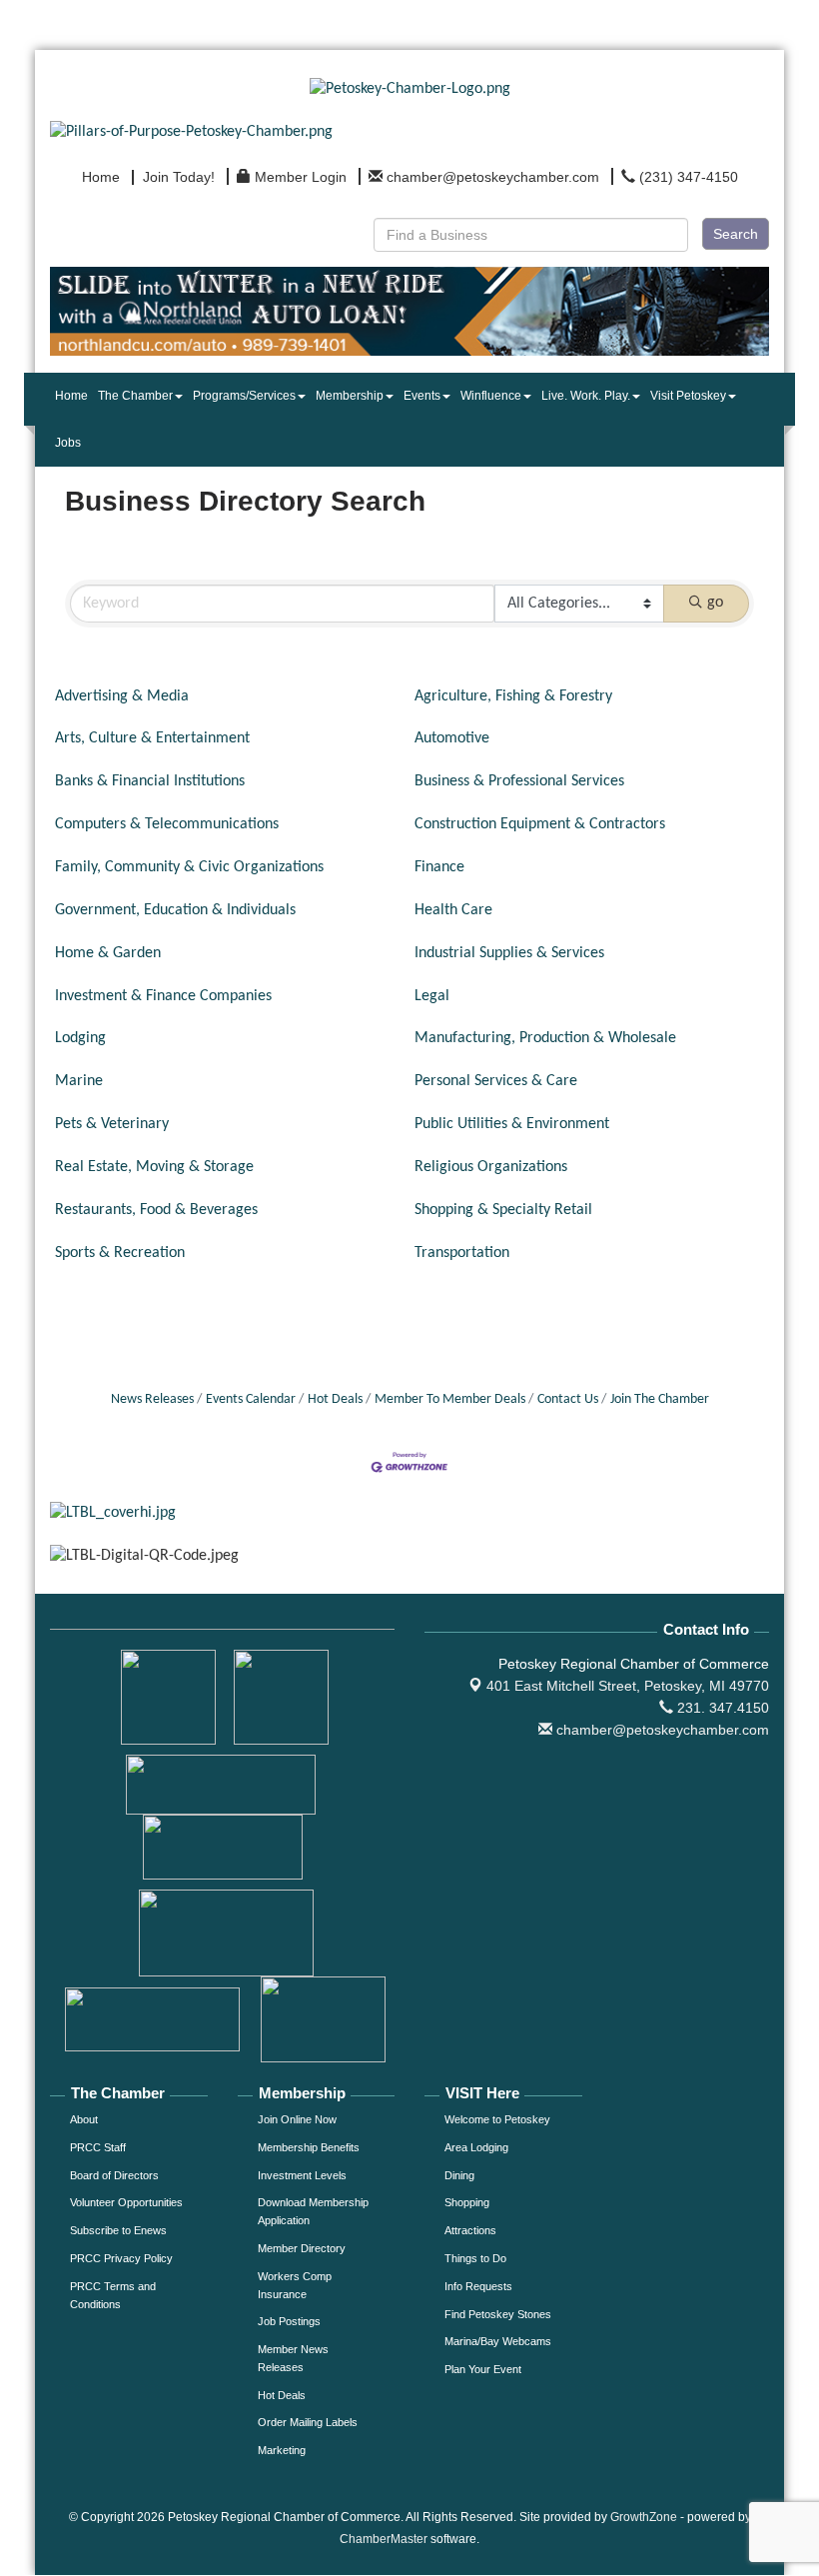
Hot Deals (335, 1399)
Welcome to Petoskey (497, 2119)
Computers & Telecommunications (167, 824)
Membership (350, 396)
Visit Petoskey (688, 396)
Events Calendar (251, 1399)
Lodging (80, 1038)
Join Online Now (297, 2119)
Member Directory (302, 2248)
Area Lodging (476, 2147)
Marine (79, 1081)
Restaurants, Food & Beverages (156, 1210)
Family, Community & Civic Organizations (189, 867)
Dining (459, 2175)
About (84, 2119)
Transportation (462, 1253)
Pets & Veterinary (112, 1124)
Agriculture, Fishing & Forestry (513, 696)
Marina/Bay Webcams (498, 2341)
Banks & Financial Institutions (150, 781)
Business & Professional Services (519, 781)
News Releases (152, 1399)
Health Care (453, 910)
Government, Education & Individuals (175, 910)
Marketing (282, 2450)
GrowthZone (644, 2517)
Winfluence (491, 396)
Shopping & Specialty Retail (503, 1210)
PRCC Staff (98, 2147)
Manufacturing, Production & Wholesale (545, 1038)
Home (71, 396)
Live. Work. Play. (586, 396)
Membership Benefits (309, 2147)
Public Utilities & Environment (512, 1124)
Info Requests (478, 2286)
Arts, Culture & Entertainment (152, 738)
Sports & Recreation (120, 1253)
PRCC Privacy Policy (121, 2258)
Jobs (68, 443)
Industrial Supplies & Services (509, 953)
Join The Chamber (660, 1399)
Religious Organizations (491, 1167)
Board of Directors (114, 2175)
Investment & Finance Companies (163, 996)
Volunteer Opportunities (126, 2202)
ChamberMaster (384, 2539)
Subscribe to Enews (118, 2230)
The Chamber (135, 396)
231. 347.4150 (721, 1708)
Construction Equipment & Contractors (540, 824)
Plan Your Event (483, 2369)
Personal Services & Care (496, 1081)
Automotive (452, 738)
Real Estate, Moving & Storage (154, 1167)
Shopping (467, 2202)
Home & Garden (108, 953)
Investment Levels (302, 2175)
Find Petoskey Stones (498, 2314)
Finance (439, 867)
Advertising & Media (122, 696)
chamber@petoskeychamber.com (661, 1730)
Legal (432, 996)
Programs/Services (244, 396)
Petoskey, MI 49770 (628, 1686)
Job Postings (289, 2321)
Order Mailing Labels (308, 2422)
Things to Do (475, 2258)
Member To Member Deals (450, 1399)
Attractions (470, 2230)
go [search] (715, 603)
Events (422, 396)
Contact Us (568, 1399)
